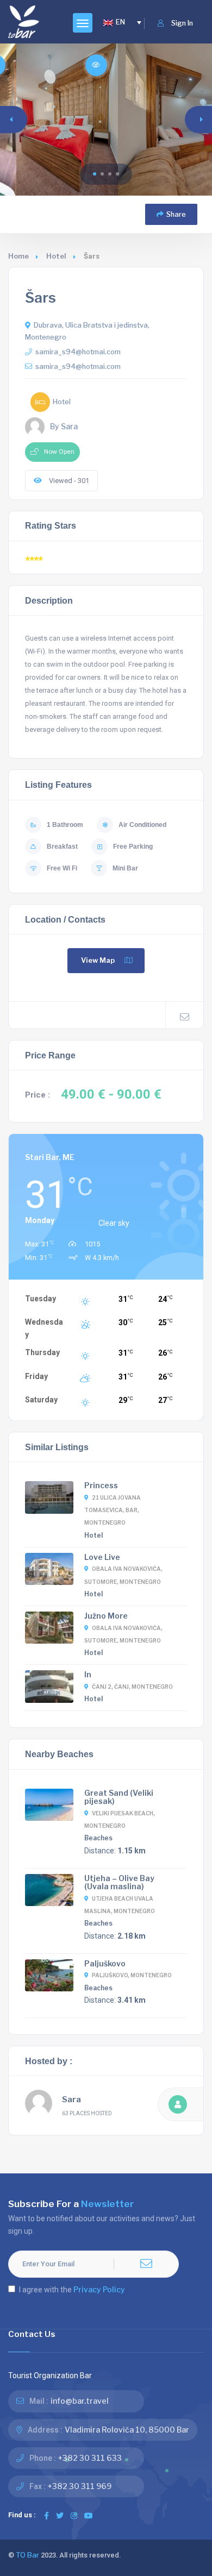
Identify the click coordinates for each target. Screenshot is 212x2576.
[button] (95, 174)
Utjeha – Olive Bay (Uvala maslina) (119, 1882)
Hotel (56, 256)
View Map (98, 960)
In (88, 1674)
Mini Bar (125, 868)
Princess (101, 1485)
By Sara (64, 427)
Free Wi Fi (62, 868)
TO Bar (27, 2555)
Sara (71, 2099)
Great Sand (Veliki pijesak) (119, 1797)
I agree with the (72, 2289)
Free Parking (133, 847)
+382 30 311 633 (90, 2458)
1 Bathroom (65, 825)
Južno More (106, 1616)
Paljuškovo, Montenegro (132, 1975)
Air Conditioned (142, 825)
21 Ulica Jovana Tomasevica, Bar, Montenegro (113, 1510)
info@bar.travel (80, 2401)
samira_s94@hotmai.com (78, 352)
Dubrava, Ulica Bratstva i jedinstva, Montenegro (87, 331)
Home (18, 256)
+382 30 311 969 (80, 2486)
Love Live (102, 1557)
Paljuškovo (105, 1963)
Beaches (98, 1838)
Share (176, 214)
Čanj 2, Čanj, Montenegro (132, 1687)
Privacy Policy (99, 2289)
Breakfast (62, 847)
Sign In (182, 23)
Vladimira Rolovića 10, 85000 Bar (127, 2430)
